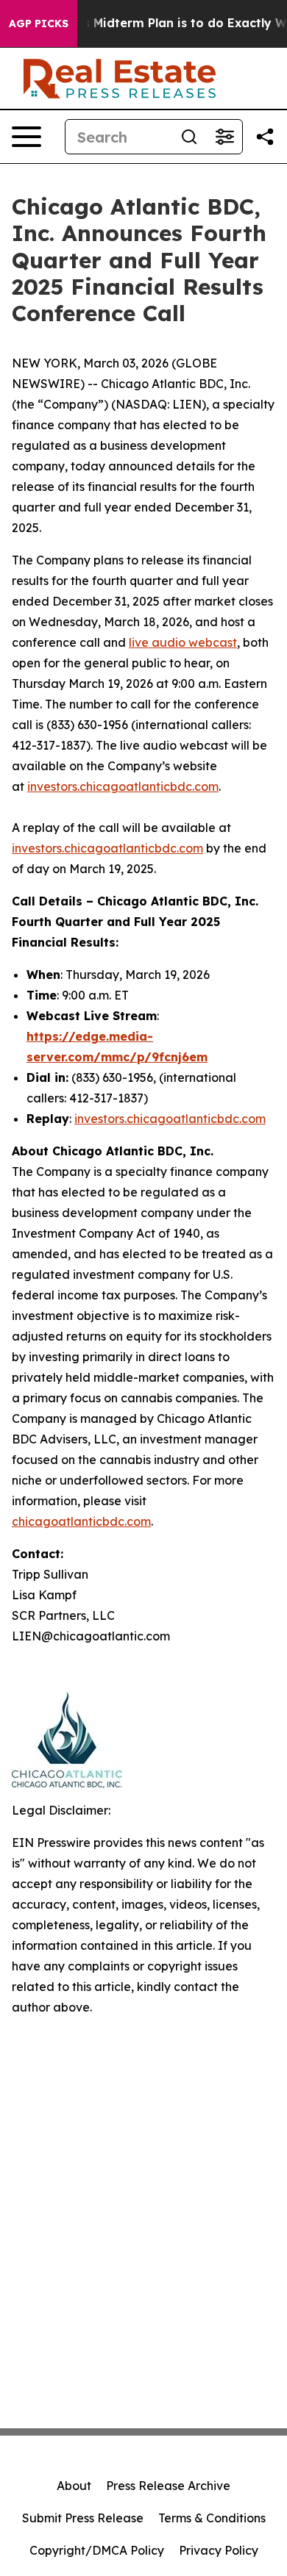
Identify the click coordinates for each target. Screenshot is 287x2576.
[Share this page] (265, 137)
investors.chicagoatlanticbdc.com (123, 786)
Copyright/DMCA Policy (97, 2550)
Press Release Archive (168, 2486)
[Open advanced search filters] (224, 137)
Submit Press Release (83, 2518)
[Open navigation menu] (26, 137)
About (74, 2486)
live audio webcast (183, 642)
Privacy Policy (219, 2550)
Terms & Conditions (212, 2518)
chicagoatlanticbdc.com (81, 1521)
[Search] (189, 137)
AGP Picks (39, 24)
